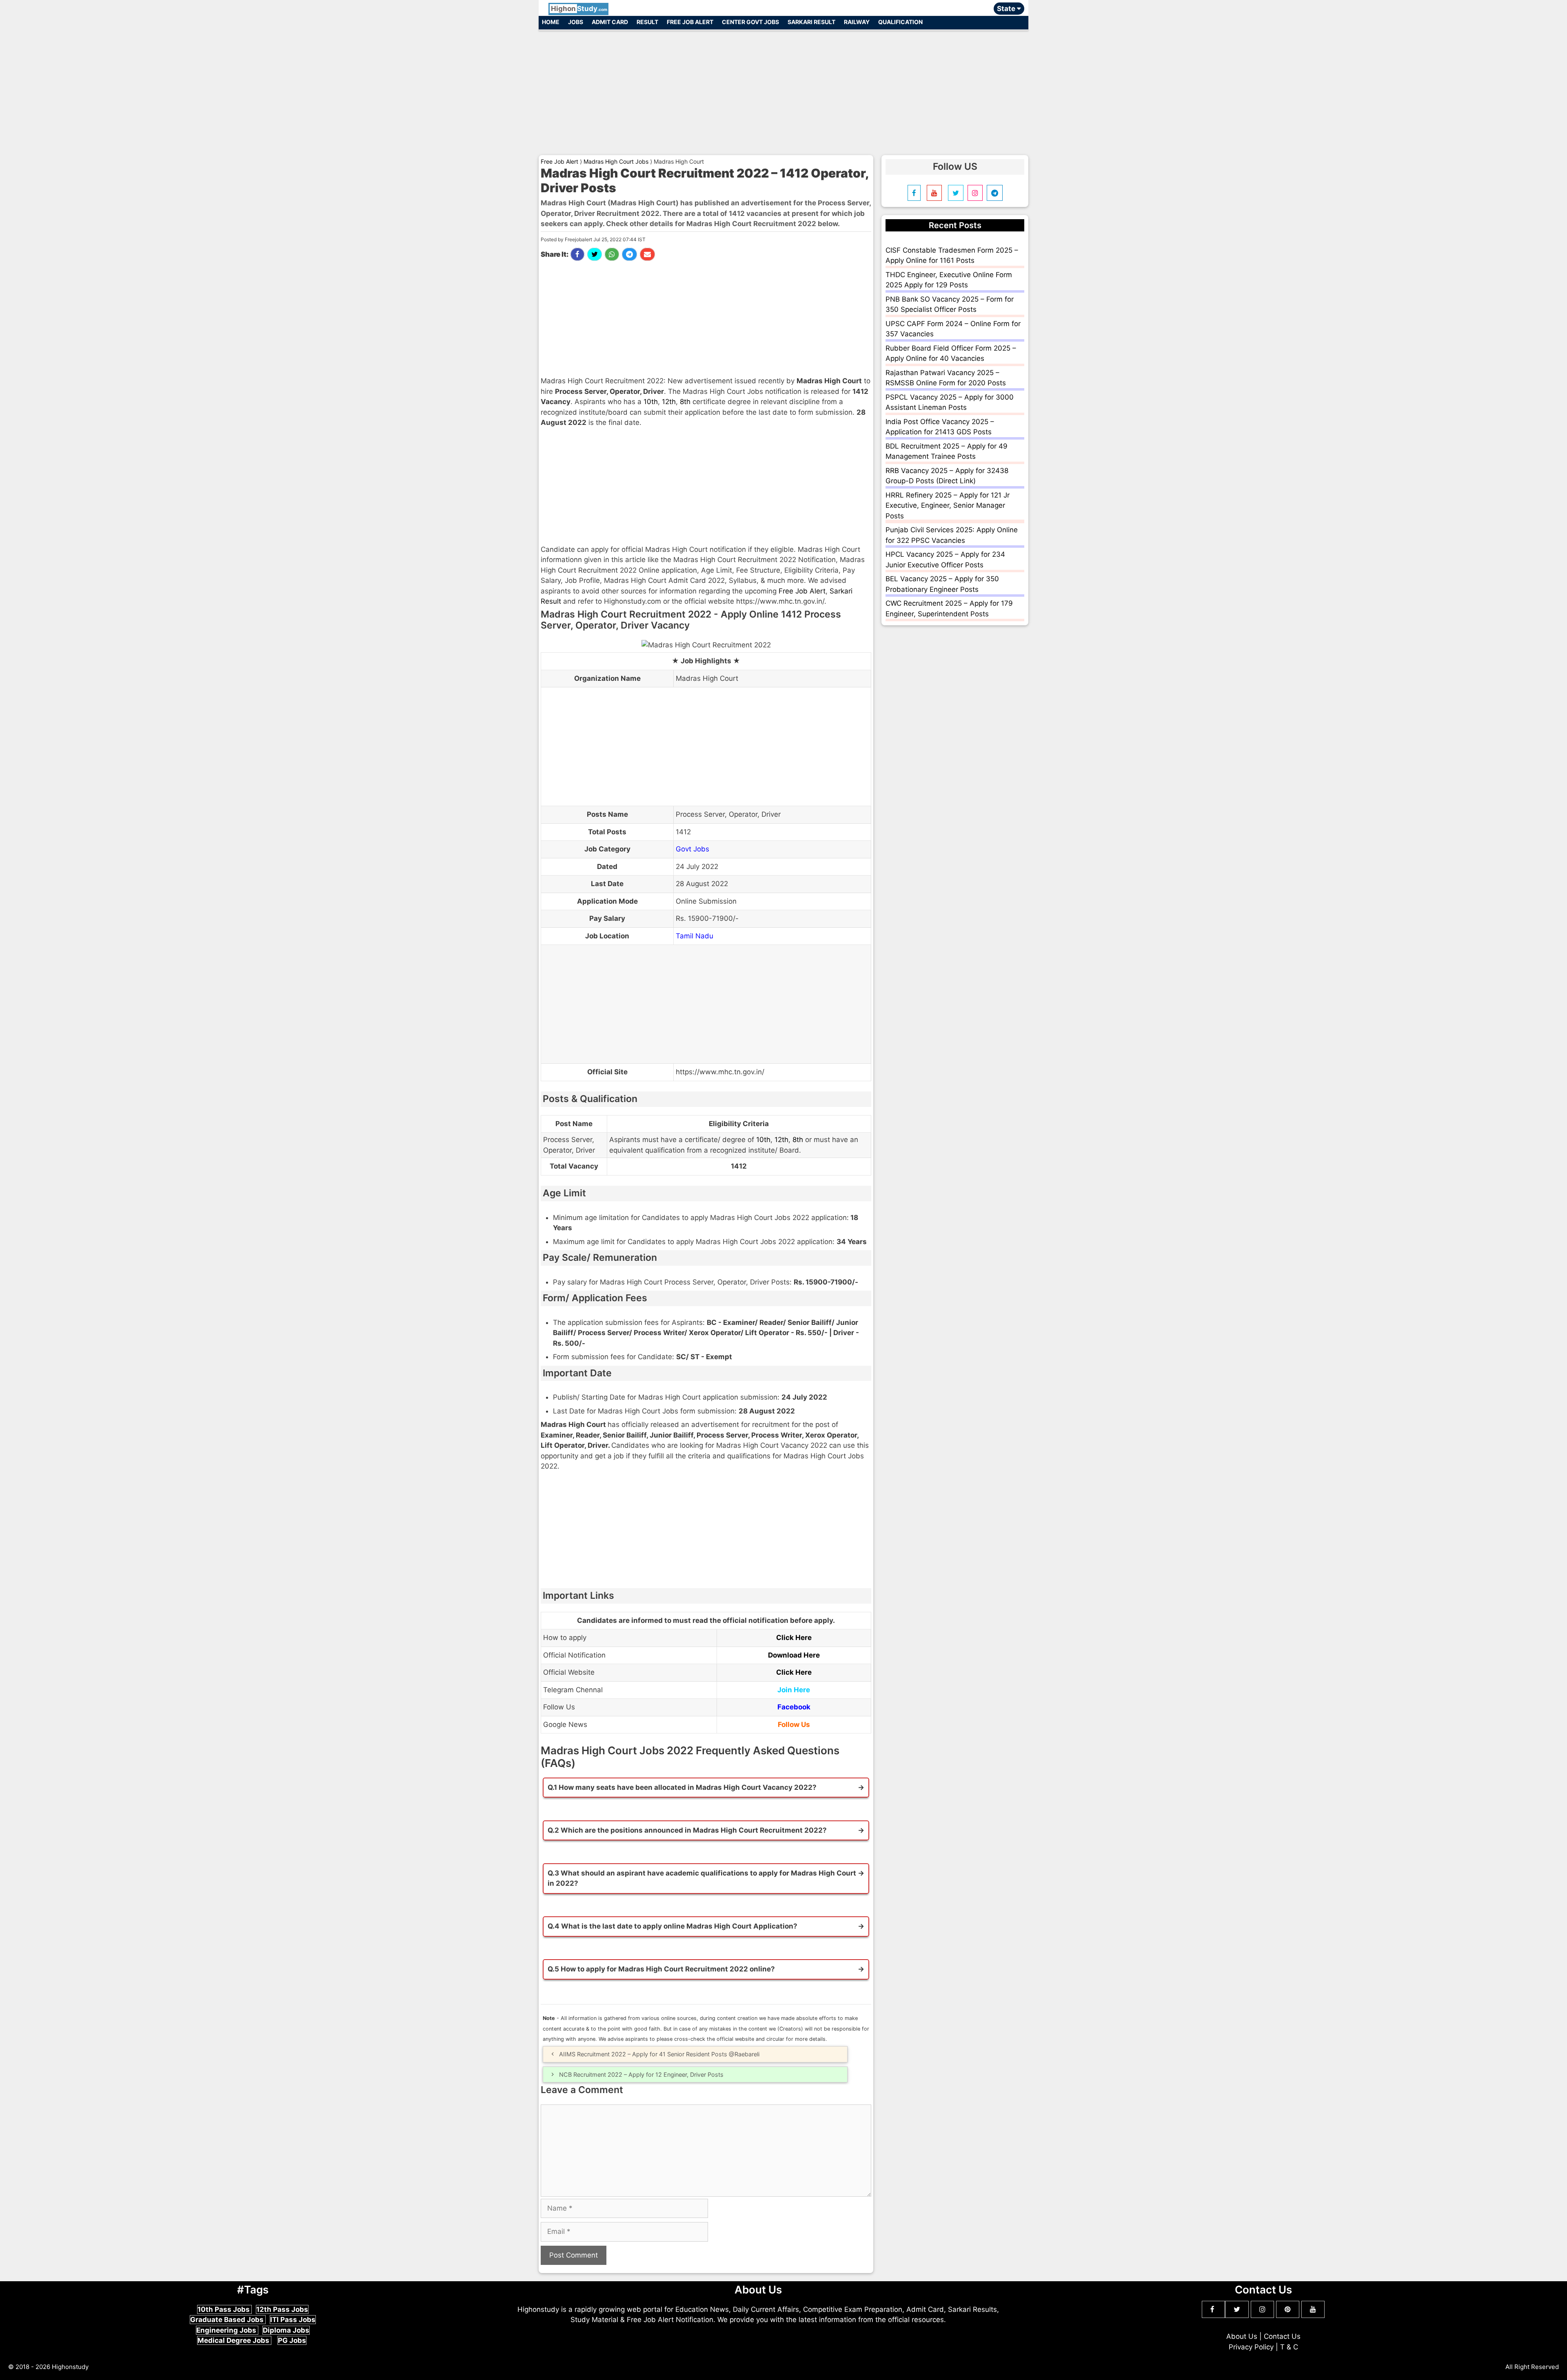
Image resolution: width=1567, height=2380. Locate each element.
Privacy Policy (1251, 2347)
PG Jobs (292, 2340)
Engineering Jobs (227, 2330)
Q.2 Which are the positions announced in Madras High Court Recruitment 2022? (687, 1830)
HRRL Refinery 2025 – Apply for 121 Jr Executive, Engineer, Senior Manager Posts (948, 506)
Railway (857, 22)
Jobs (576, 22)
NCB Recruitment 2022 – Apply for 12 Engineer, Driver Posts (641, 2074)
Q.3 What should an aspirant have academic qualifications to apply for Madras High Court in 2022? (702, 1878)
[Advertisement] (783, 89)
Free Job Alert (690, 22)
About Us (1242, 2336)
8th (685, 402)
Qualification (900, 22)
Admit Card (610, 22)
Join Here (794, 1690)
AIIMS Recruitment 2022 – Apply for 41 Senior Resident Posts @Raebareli (659, 2054)
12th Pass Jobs (282, 2309)
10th (651, 402)
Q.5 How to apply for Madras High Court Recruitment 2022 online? (661, 1969)
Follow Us (794, 1724)
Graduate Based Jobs (228, 2320)
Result (647, 22)
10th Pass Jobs (224, 2309)
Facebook (794, 1707)
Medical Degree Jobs (234, 2340)
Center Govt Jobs (750, 22)
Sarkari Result (811, 22)
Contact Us (1282, 2336)
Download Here (794, 1655)
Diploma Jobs (286, 2330)
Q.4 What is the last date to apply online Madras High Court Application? (673, 1926)
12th (669, 402)
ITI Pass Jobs (293, 2320)
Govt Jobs (692, 849)
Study (579, 9)
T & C (1289, 2347)
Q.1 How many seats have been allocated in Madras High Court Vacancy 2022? (682, 1787)
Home (551, 22)
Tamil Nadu (695, 936)
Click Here (794, 1638)
